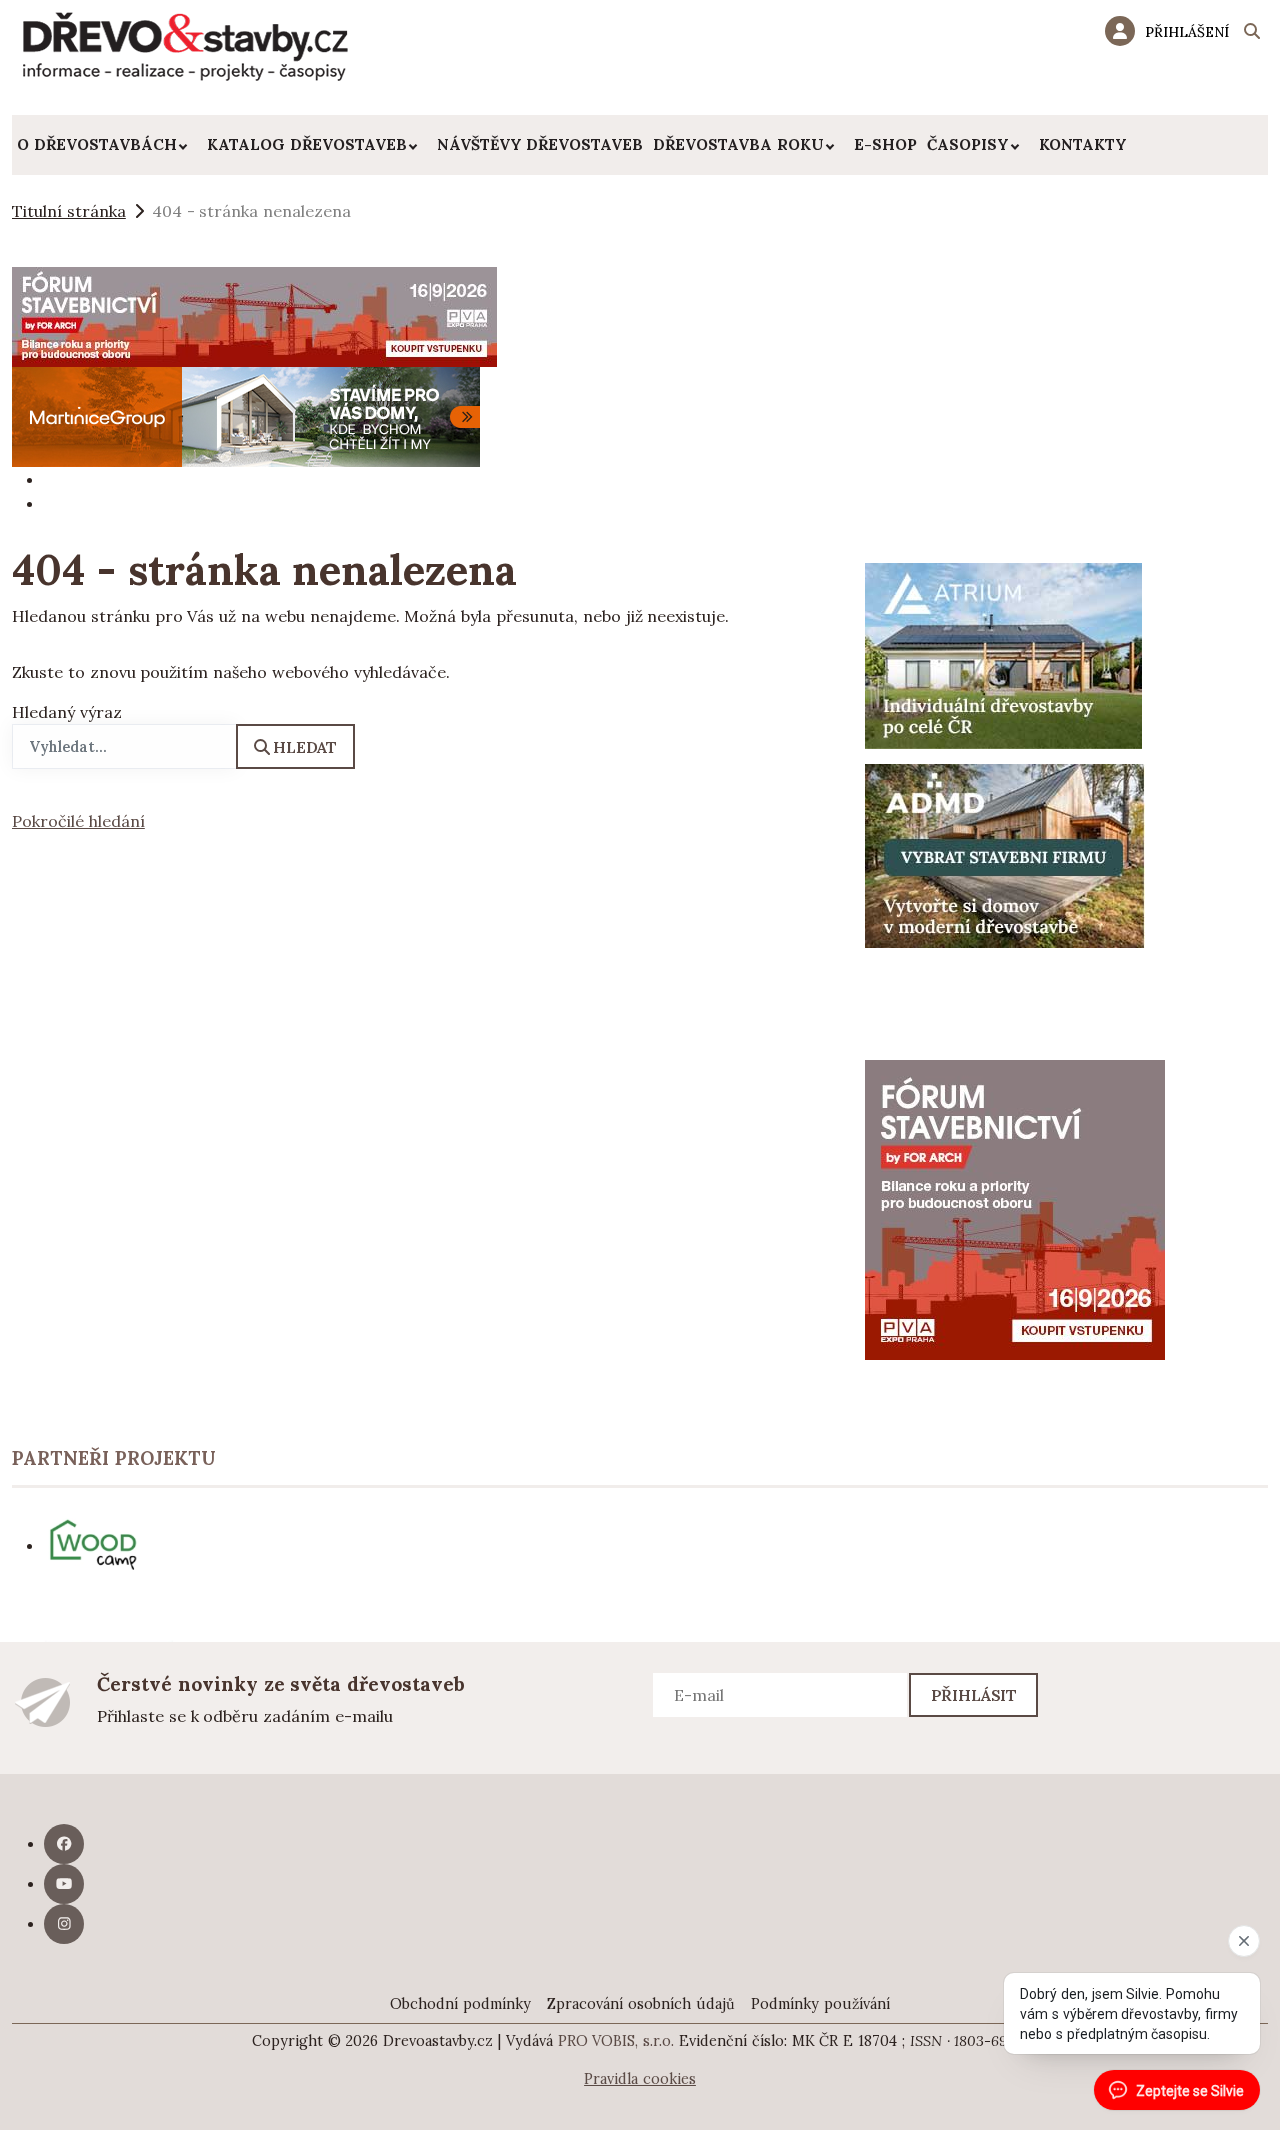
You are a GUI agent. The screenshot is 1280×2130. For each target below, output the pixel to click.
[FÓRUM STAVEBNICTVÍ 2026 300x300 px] (1015, 1208)
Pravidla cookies (640, 2079)
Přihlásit (974, 1695)
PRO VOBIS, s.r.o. (616, 2041)
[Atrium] (1003, 654)
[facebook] (64, 1844)
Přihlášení (1187, 32)
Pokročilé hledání (78, 821)
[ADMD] (1005, 854)
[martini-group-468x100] (246, 415)
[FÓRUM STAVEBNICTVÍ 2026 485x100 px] (254, 315)
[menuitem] (107, 145)
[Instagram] (64, 1924)
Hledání (1252, 34)
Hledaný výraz (67, 712)
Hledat (305, 747)
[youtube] (64, 1884)
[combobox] (124, 746)
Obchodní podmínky (460, 2004)
